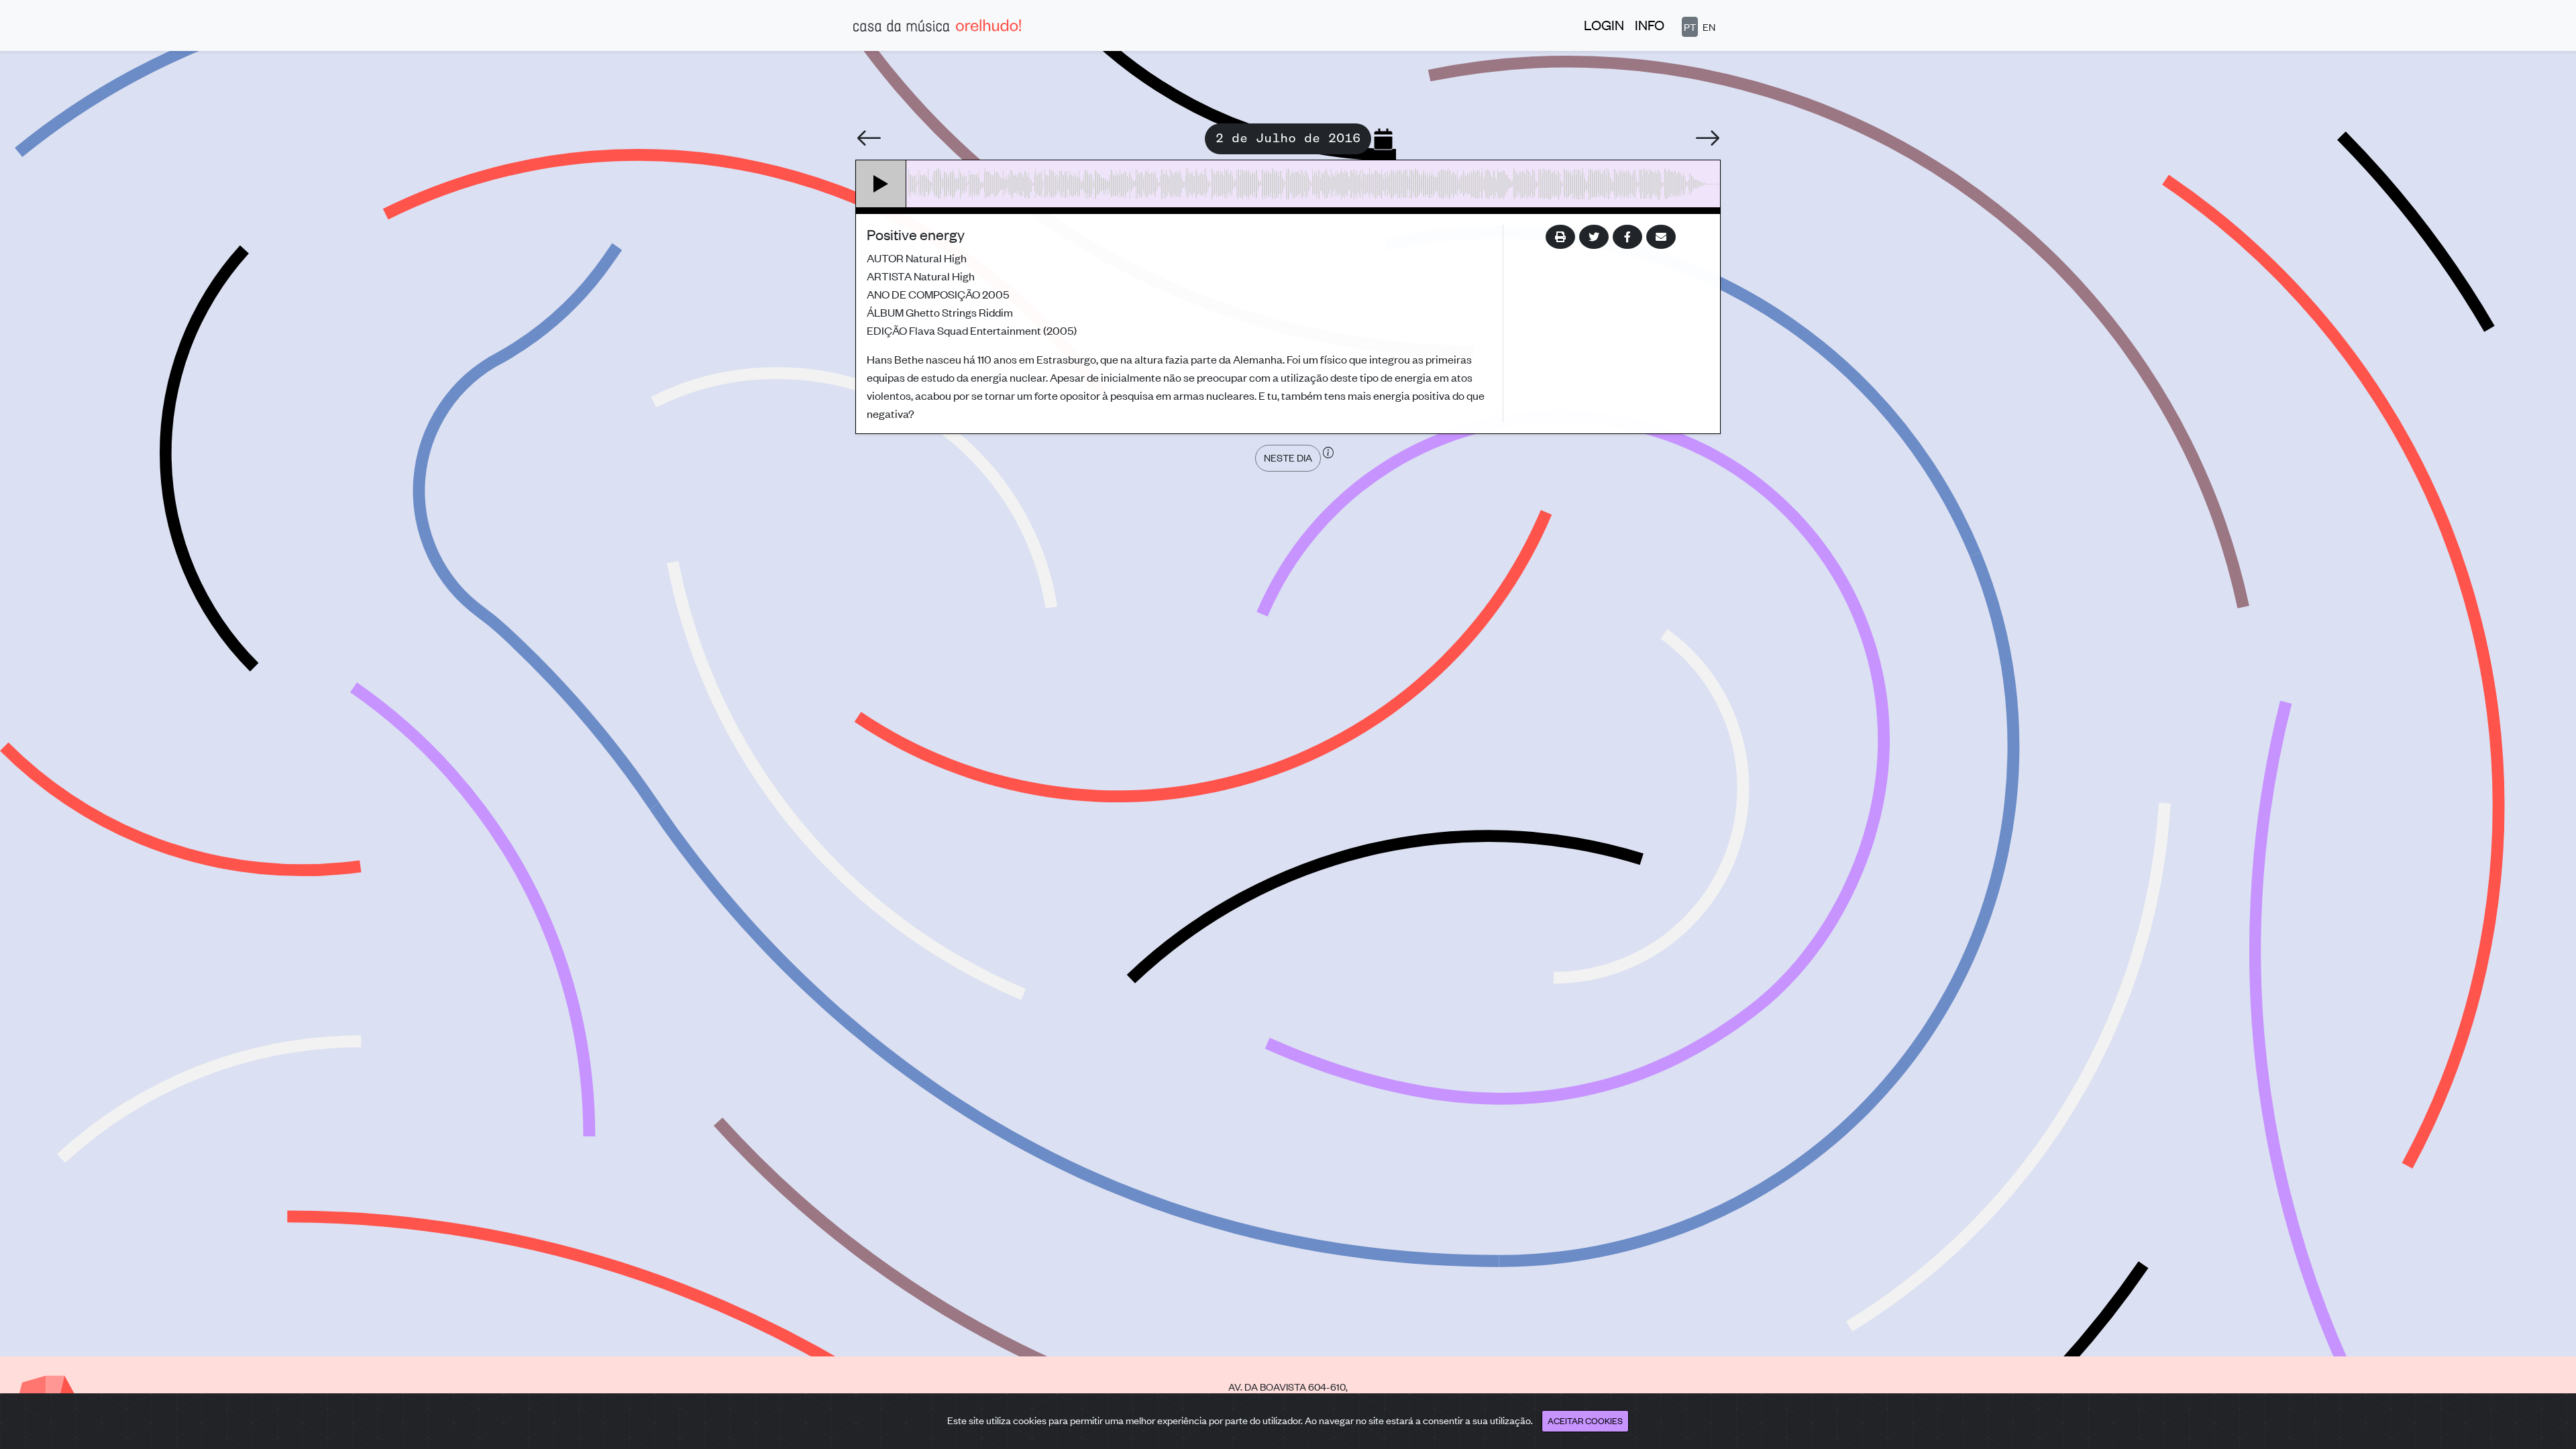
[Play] (881, 184)
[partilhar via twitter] (1594, 237)
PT (1690, 26)
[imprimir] (1560, 237)
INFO (1650, 24)
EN (1709, 26)
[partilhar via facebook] (1627, 237)
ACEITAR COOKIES (1585, 1420)
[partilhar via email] (1661, 237)
